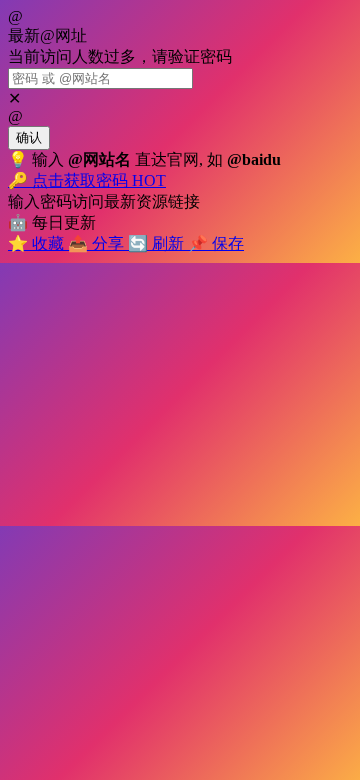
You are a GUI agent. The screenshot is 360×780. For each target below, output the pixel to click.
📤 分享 (98, 243)
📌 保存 (216, 243)
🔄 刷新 (158, 243)
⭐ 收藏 (38, 243)
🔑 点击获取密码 (87, 180)
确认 (29, 137)
